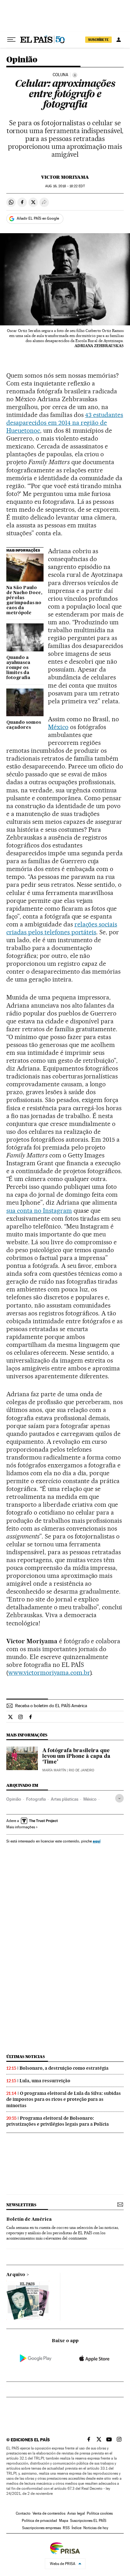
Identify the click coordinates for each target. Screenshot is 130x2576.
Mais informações (21, 1827)
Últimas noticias (26, 2057)
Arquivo (16, 2275)
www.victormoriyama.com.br (49, 1673)
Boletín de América (29, 2219)
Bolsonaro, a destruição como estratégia (64, 2068)
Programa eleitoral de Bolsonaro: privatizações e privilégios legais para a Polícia (58, 2121)
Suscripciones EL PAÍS (88, 2521)
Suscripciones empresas (41, 2528)
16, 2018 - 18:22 (65, 186)
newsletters (21, 2205)
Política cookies (100, 2513)
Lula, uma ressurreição (45, 2081)
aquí (97, 1841)
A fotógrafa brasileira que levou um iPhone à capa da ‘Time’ (76, 1757)
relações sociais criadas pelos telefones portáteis (62, 928)
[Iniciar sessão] (119, 40)
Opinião (22, 60)
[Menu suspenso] (11, 40)
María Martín (54, 1770)
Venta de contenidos (49, 2513)
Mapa (64, 2521)
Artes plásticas (65, 1799)
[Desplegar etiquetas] (119, 1798)
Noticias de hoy (96, 2528)
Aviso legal (76, 2513)
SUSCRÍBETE (98, 40)
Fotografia (36, 1799)
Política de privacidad (39, 2521)
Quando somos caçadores (24, 725)
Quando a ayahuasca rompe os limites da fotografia (18, 668)
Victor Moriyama (65, 177)
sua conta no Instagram (39, 1211)
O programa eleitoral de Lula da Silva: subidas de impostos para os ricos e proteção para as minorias (64, 2099)
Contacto (23, 2513)
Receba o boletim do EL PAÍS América (51, 1706)
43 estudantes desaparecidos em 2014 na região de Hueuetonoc (65, 423)
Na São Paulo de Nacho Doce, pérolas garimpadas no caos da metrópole (24, 600)
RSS (66, 2528)
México (58, 727)
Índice (77, 2528)
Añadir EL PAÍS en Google (38, 218)
